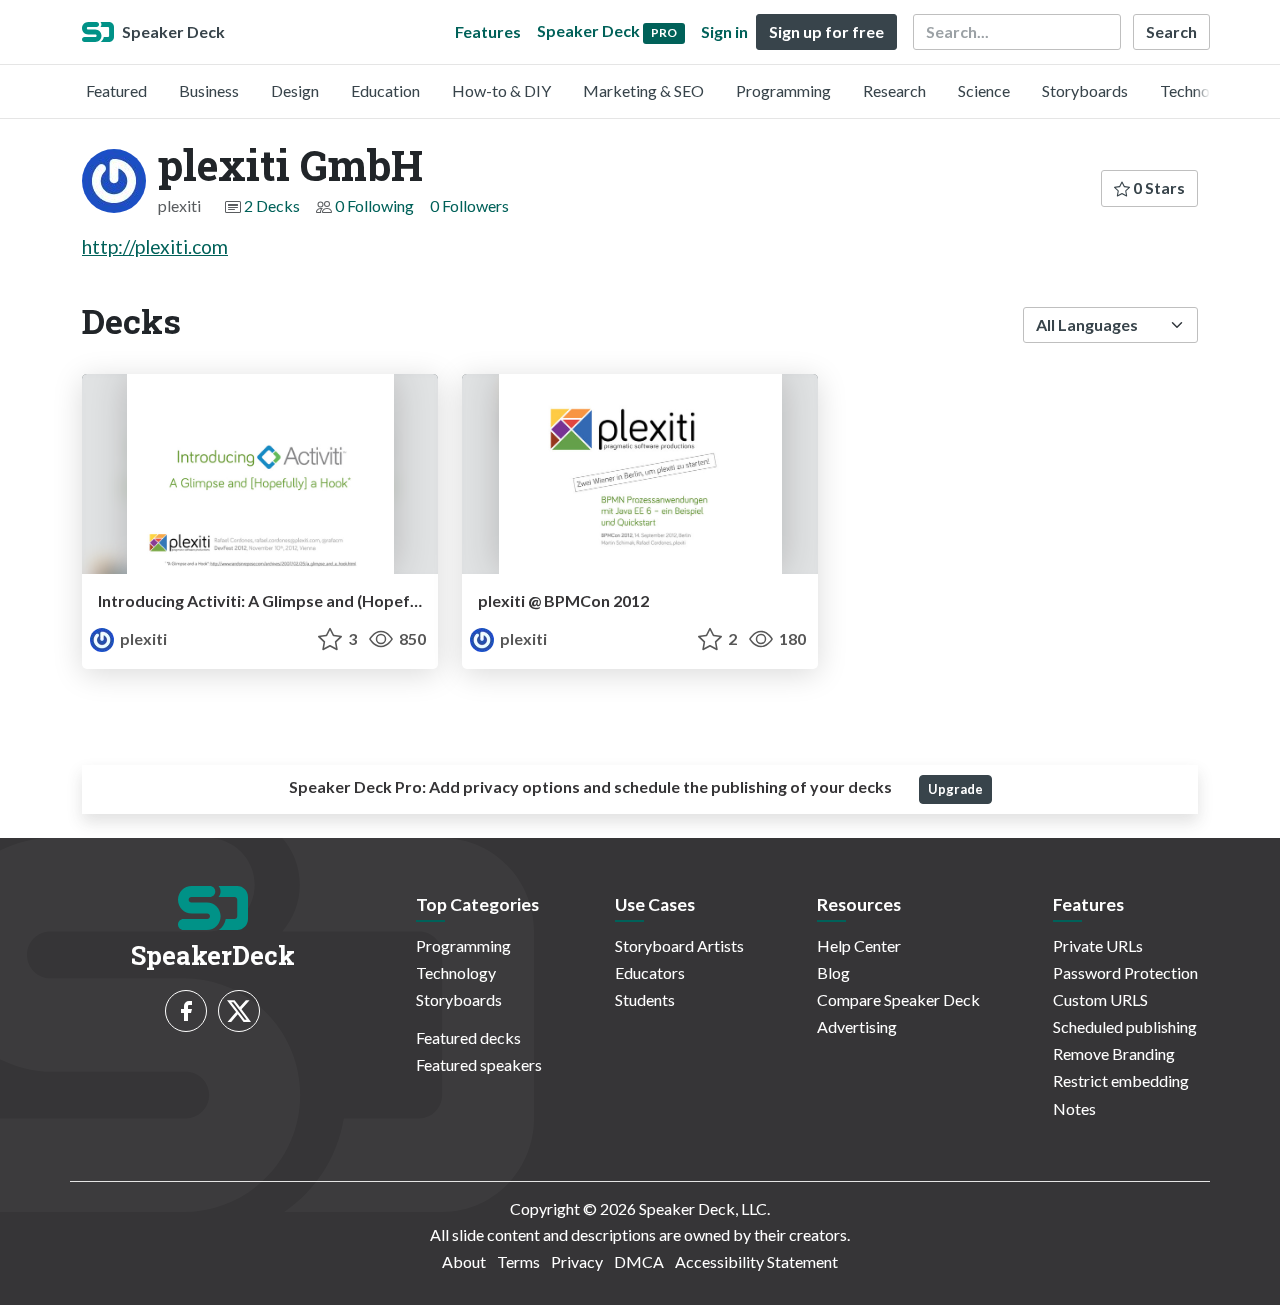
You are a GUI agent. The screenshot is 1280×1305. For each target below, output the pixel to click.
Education (385, 90)
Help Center (859, 945)
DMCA (639, 1261)
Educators (650, 972)
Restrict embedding (1121, 1080)
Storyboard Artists (679, 945)
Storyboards (1085, 90)
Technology (1200, 90)
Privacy (577, 1261)
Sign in (724, 31)
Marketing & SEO (643, 90)
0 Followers (469, 205)
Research (894, 90)
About (464, 1261)
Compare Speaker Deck (898, 999)
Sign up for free (826, 31)
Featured (116, 90)
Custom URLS (1100, 999)
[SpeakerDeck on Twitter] (239, 1011)
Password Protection (1125, 972)
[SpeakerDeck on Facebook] (186, 1011)
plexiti (142, 638)
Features (488, 31)
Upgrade (955, 789)
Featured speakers (479, 1064)
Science (984, 90)
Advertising (857, 1026)
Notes (1074, 1108)
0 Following (374, 205)
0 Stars (1157, 187)
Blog (833, 972)
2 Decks (272, 205)
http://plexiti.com (155, 246)
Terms (518, 1261)
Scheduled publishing (1125, 1026)
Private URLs (1098, 945)
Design (295, 90)
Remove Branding (1114, 1053)
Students (645, 999)
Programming (783, 90)
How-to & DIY (501, 90)
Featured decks (468, 1037)
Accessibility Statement (756, 1261)
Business (209, 90)
